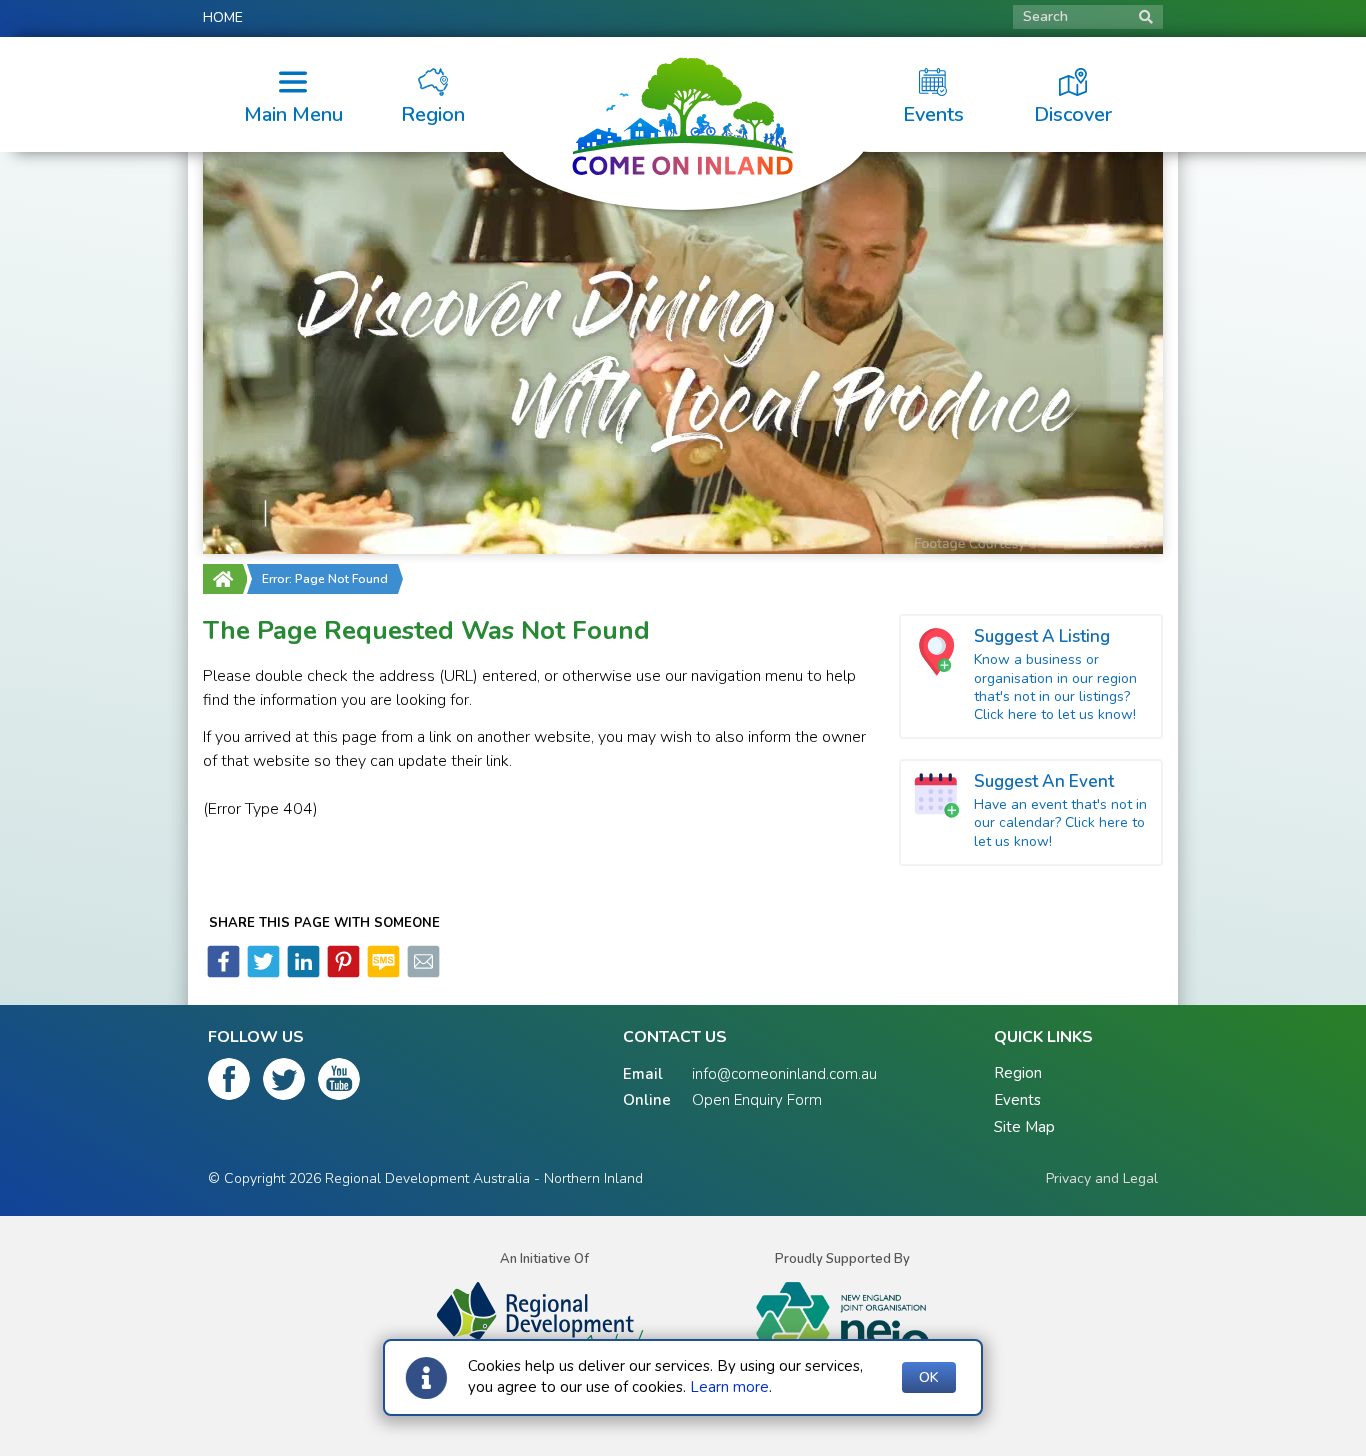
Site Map (1024, 1127)
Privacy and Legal (1102, 1178)
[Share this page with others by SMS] (382, 973)
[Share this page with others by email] (422, 973)
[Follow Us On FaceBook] (229, 1083)
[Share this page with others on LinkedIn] (302, 973)
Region (1018, 1073)
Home (223, 17)
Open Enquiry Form (757, 1100)
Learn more (729, 1387)
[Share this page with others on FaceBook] (223, 973)
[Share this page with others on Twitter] (262, 973)
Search (1045, 16)
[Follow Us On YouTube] (339, 1083)
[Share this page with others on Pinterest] (342, 973)
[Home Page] (223, 579)
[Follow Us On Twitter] (284, 1083)
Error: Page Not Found (325, 579)
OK (929, 1377)
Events (1017, 1100)
